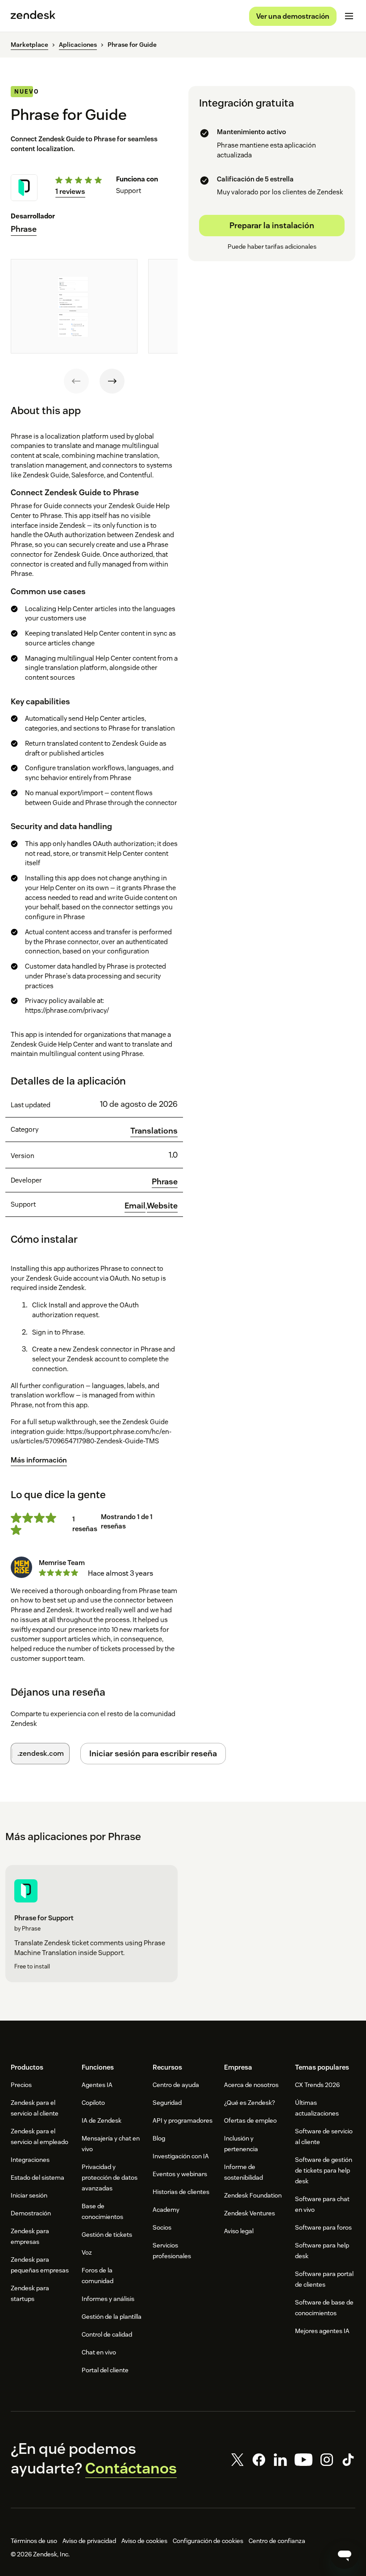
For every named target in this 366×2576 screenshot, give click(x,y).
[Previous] (76, 381)
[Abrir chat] (345, 2555)
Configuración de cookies (208, 2541)
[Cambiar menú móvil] (349, 16)
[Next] (112, 381)
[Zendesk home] (33, 16)
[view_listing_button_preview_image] (74, 306)
